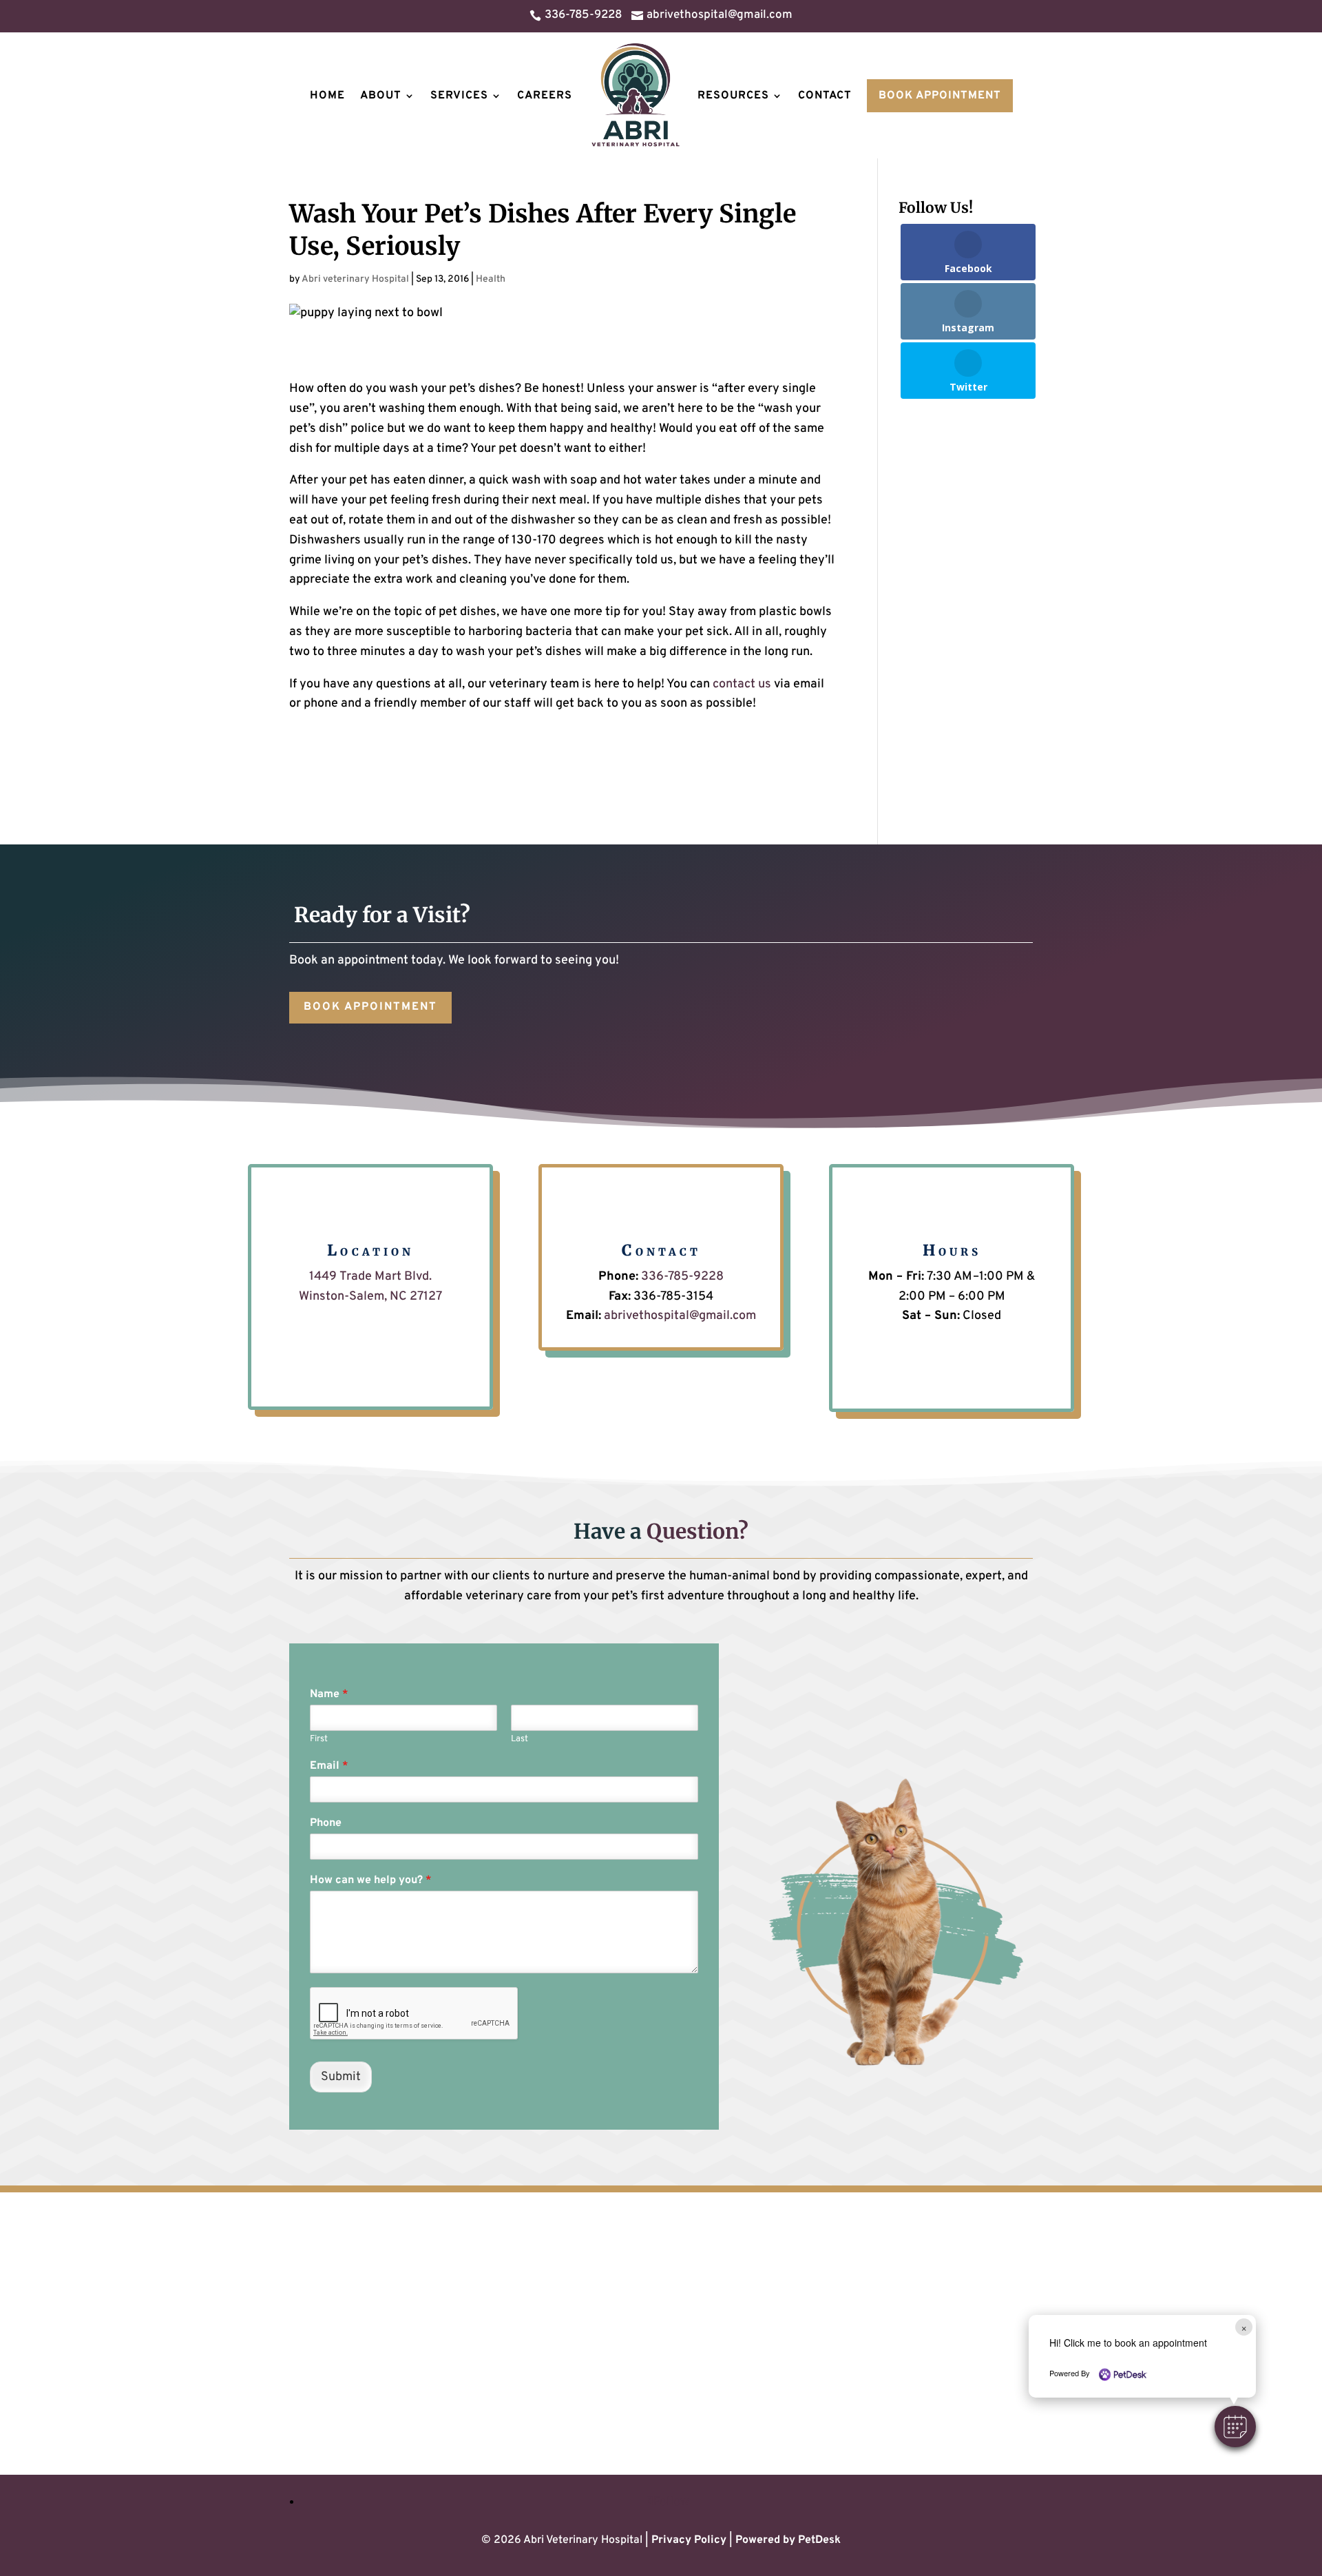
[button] (1235, 2427)
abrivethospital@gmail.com (680, 1316)
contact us (742, 684)
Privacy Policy (689, 2540)
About (381, 96)
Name (329, 1694)
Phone (326, 1823)
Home (327, 96)
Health (491, 279)
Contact (825, 96)
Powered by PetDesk (788, 2540)
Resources (733, 96)
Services (459, 96)
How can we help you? (371, 1880)
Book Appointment (940, 96)
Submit (341, 2077)
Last (520, 1739)
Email (329, 1766)
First (319, 1739)
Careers (545, 96)
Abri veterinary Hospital (355, 279)
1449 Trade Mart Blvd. (370, 1277)
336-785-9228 (682, 1277)
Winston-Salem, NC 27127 (370, 1297)
